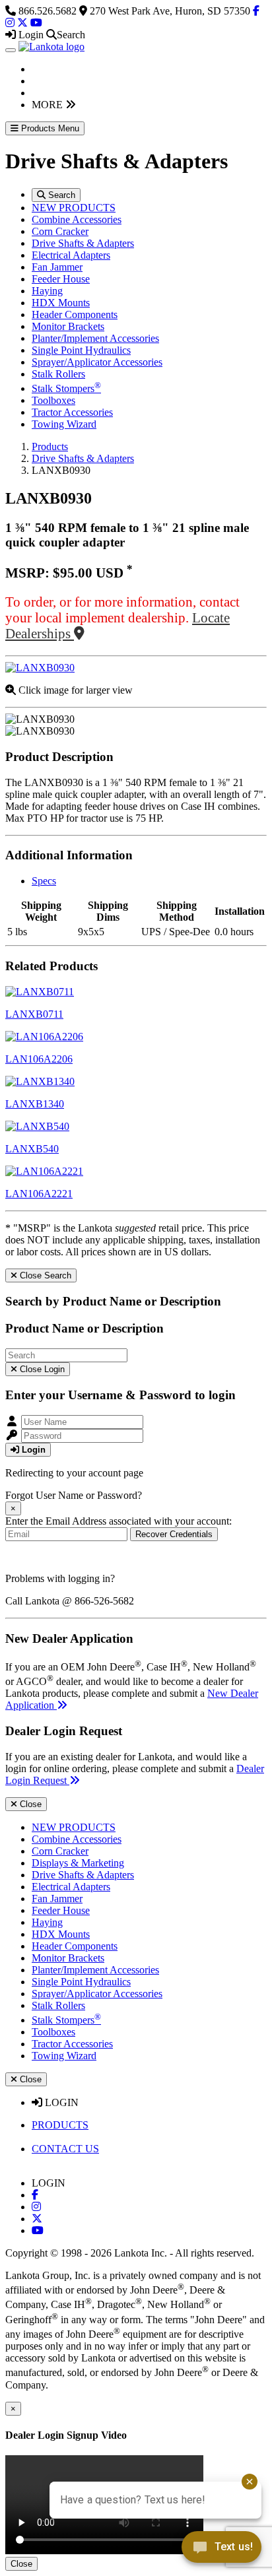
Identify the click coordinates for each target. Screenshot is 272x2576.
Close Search (44, 1275)
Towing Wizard (64, 424)
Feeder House (61, 279)
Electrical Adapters (71, 255)
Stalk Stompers (66, 388)
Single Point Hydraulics (81, 350)
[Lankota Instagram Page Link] (10, 23)
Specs (44, 881)
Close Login (41, 1369)
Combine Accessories (77, 219)
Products (50, 446)
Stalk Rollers (58, 374)
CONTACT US (65, 2149)
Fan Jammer (57, 267)
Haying (47, 291)
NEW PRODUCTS (74, 208)
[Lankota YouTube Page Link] (36, 23)
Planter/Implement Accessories (95, 338)
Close (29, 1804)
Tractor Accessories (72, 412)
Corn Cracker (60, 231)
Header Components (75, 314)
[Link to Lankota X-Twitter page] (37, 2219)
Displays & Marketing (78, 1863)
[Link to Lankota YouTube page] (38, 2230)
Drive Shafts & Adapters (83, 243)
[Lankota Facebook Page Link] (256, 11)
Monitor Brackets (68, 326)
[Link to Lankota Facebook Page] (35, 2195)
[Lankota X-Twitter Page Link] (22, 23)
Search (60, 195)
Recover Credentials (174, 1534)
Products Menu (49, 128)
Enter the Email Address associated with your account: (119, 1521)
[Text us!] (221, 2550)
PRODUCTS (60, 2125)
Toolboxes (53, 400)
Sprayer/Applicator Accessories (97, 362)
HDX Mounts (61, 303)
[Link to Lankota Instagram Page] (36, 2207)
